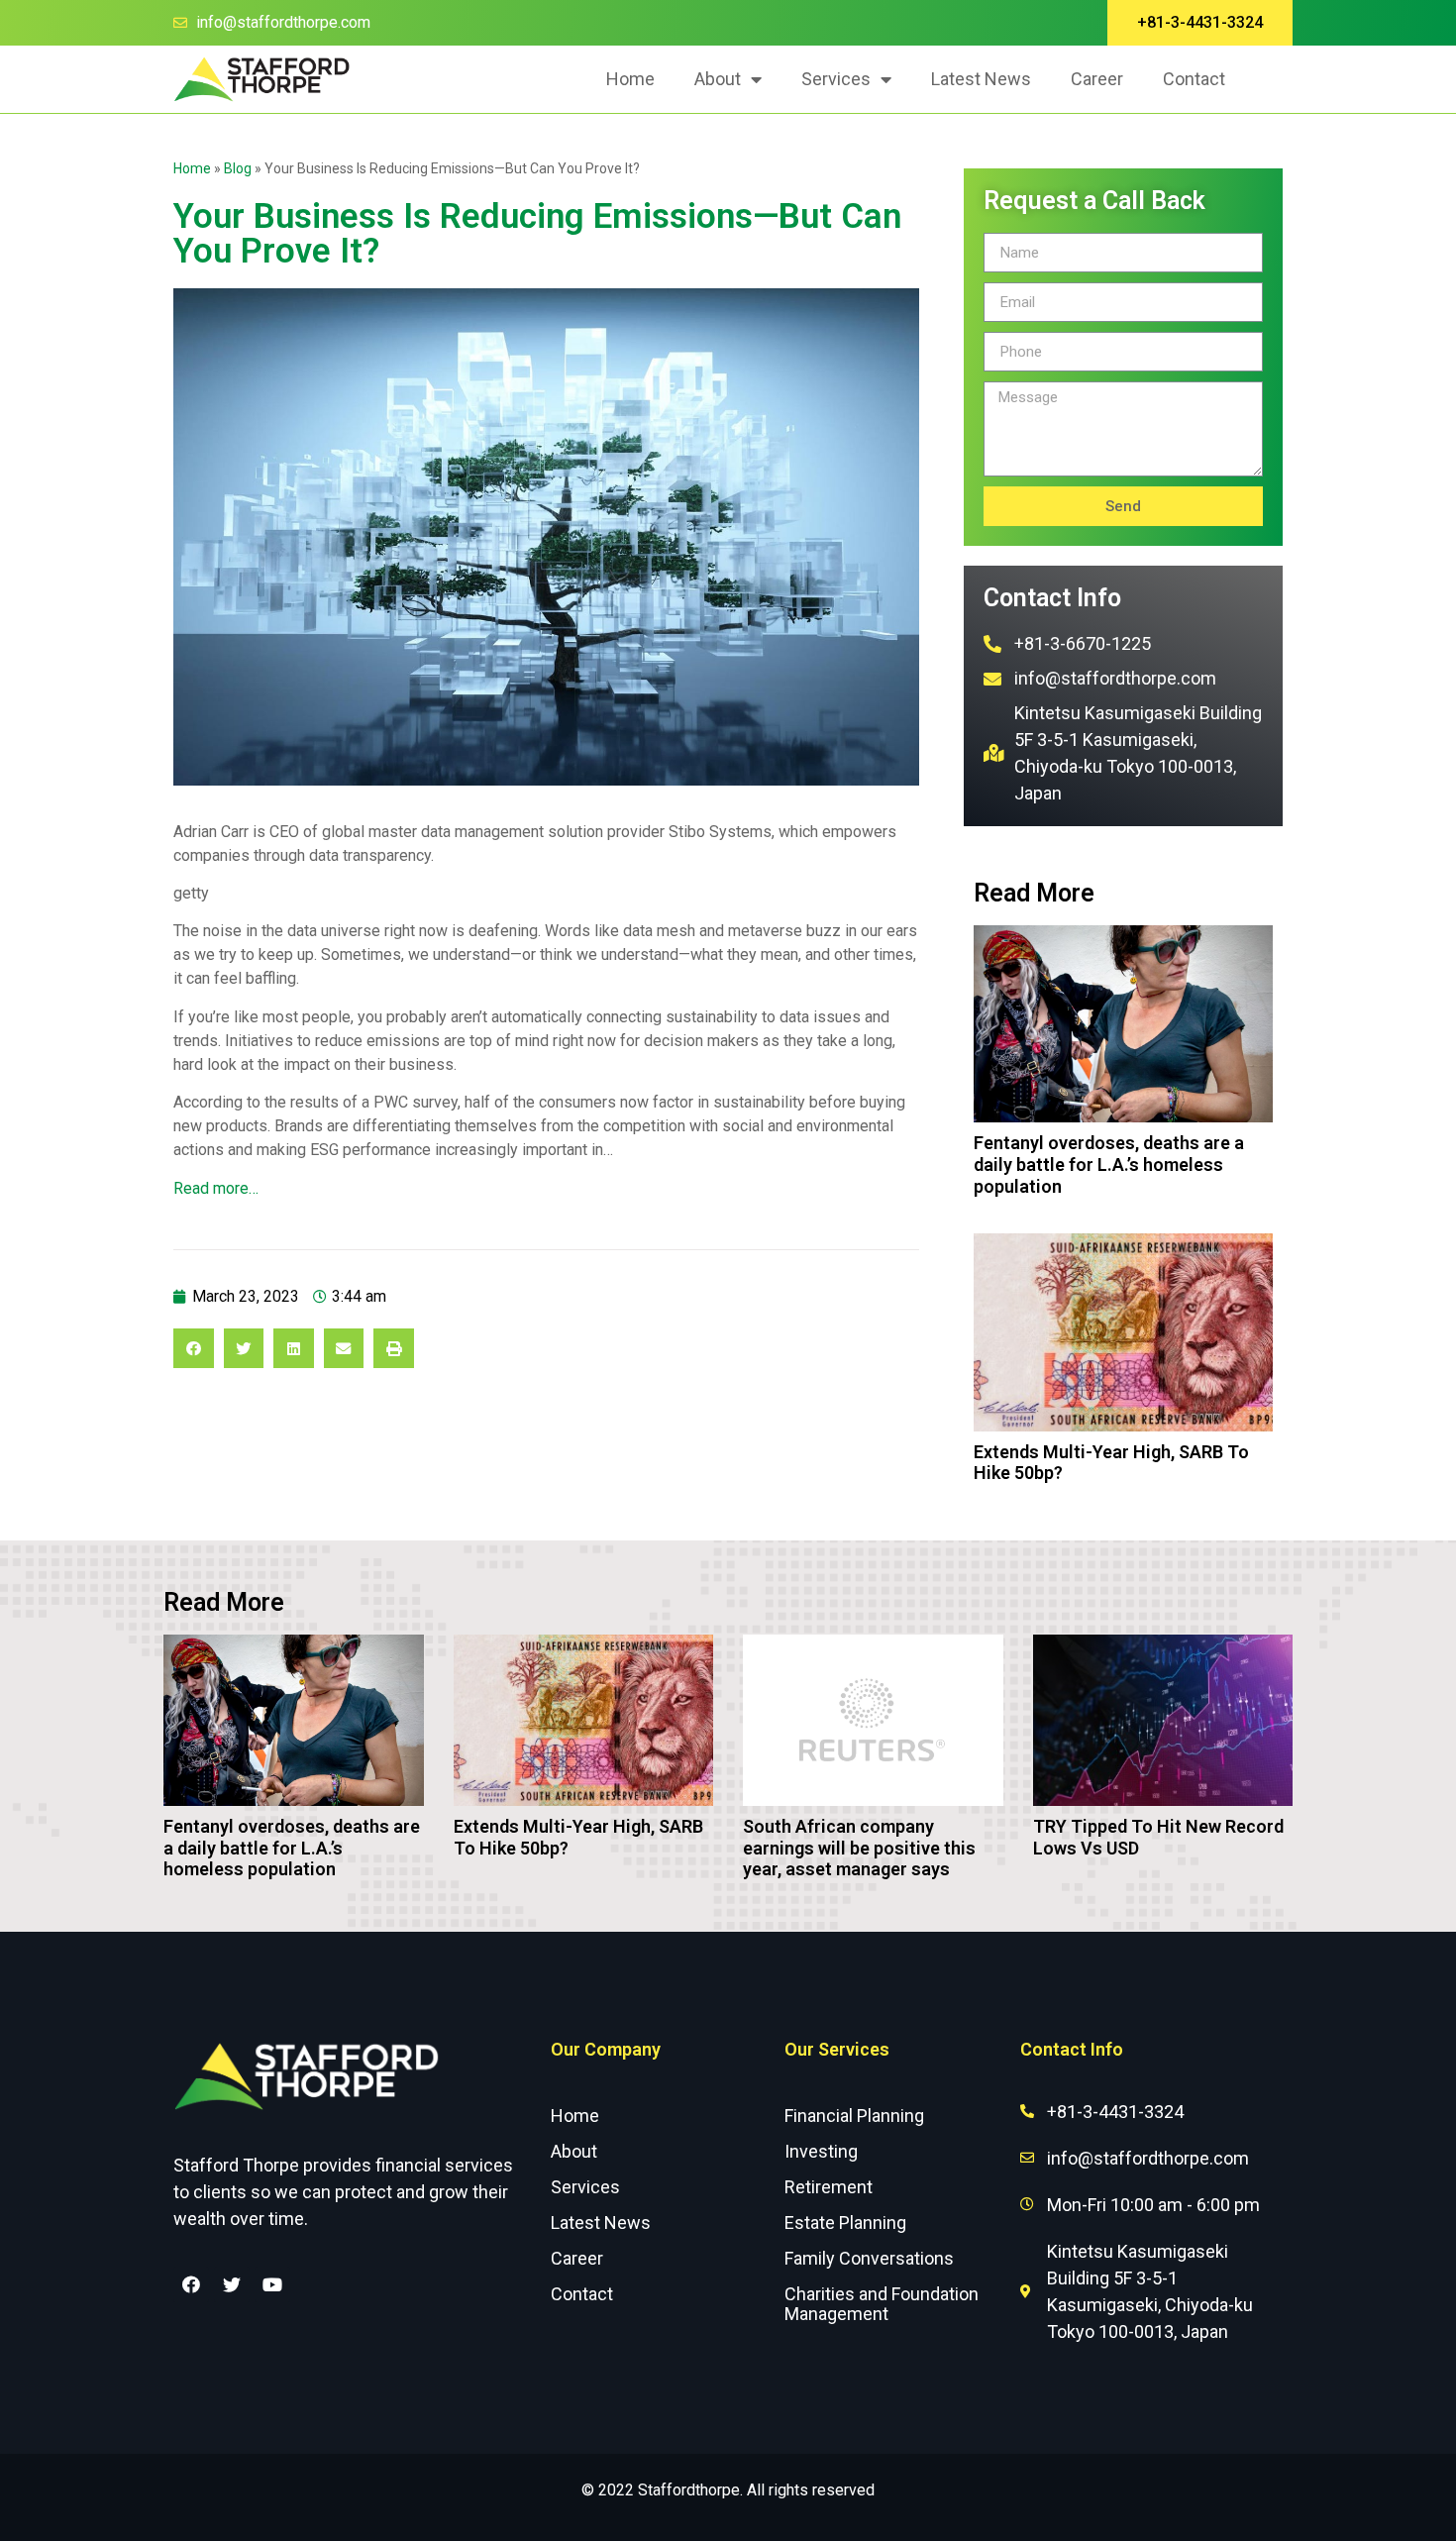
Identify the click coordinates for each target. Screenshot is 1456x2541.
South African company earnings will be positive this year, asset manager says (859, 1848)
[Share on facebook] (194, 1349)
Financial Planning (854, 2116)
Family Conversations (869, 2258)
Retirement (829, 2187)
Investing (821, 2151)
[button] (1200, 23)
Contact (1194, 79)
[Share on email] (344, 1349)
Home (630, 79)
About (718, 79)
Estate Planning (845, 2223)
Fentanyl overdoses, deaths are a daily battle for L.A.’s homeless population (1109, 1164)
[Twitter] (232, 2284)
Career (1097, 79)
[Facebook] (191, 2284)
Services (836, 79)
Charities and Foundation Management (882, 2304)
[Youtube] (272, 2284)
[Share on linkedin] (294, 1349)
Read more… (216, 1188)
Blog (238, 168)
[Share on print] (394, 1349)
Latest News (981, 79)
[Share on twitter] (244, 1349)
